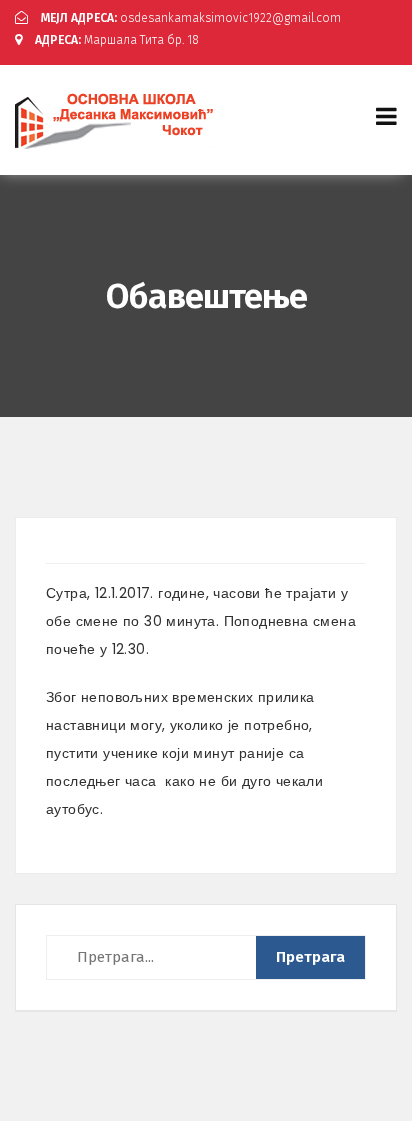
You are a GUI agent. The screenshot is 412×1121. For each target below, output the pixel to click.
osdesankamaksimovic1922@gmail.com (191, 18)
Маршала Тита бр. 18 (117, 40)
